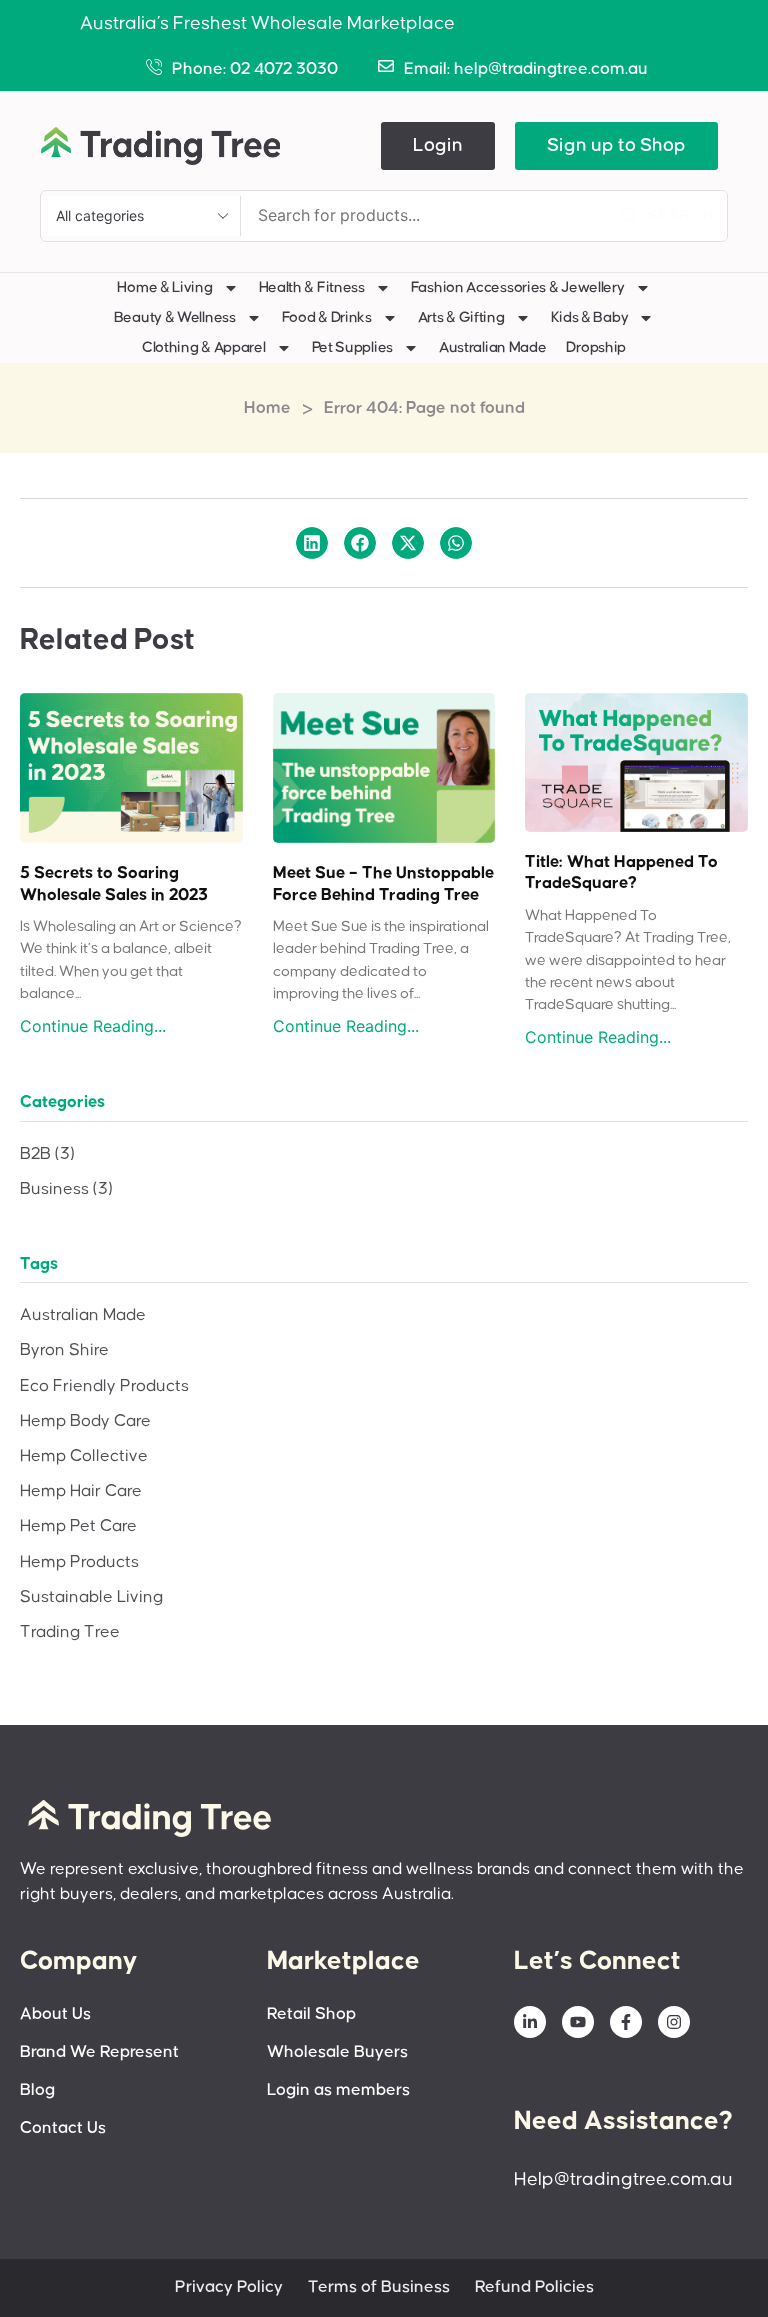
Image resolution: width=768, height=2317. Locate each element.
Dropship (596, 347)
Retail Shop (311, 2014)
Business (66, 1189)
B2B (47, 1154)
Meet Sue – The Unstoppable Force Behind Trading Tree (383, 884)
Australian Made (493, 347)
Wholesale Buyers (337, 2052)
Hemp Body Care (85, 1421)
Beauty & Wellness (175, 317)
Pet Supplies (352, 347)
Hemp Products (79, 1562)
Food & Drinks (327, 317)
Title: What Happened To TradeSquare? (621, 873)
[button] (438, 146)
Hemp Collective (84, 1456)
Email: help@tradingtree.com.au (526, 69)
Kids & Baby (590, 317)
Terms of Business (379, 2287)
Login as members (338, 2090)
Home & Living (164, 287)
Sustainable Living (91, 1597)
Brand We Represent (99, 2052)
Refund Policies (534, 2287)
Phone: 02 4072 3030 (255, 69)
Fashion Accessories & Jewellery (518, 287)
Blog (37, 2090)
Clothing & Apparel (204, 347)
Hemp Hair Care (81, 1491)
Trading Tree (70, 1632)
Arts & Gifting (461, 317)
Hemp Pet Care (78, 1526)
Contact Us (63, 2128)
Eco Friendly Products (104, 1386)
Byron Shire (64, 1350)
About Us (55, 2014)
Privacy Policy (229, 2287)
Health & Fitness (312, 287)
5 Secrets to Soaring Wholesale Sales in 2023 (114, 884)
